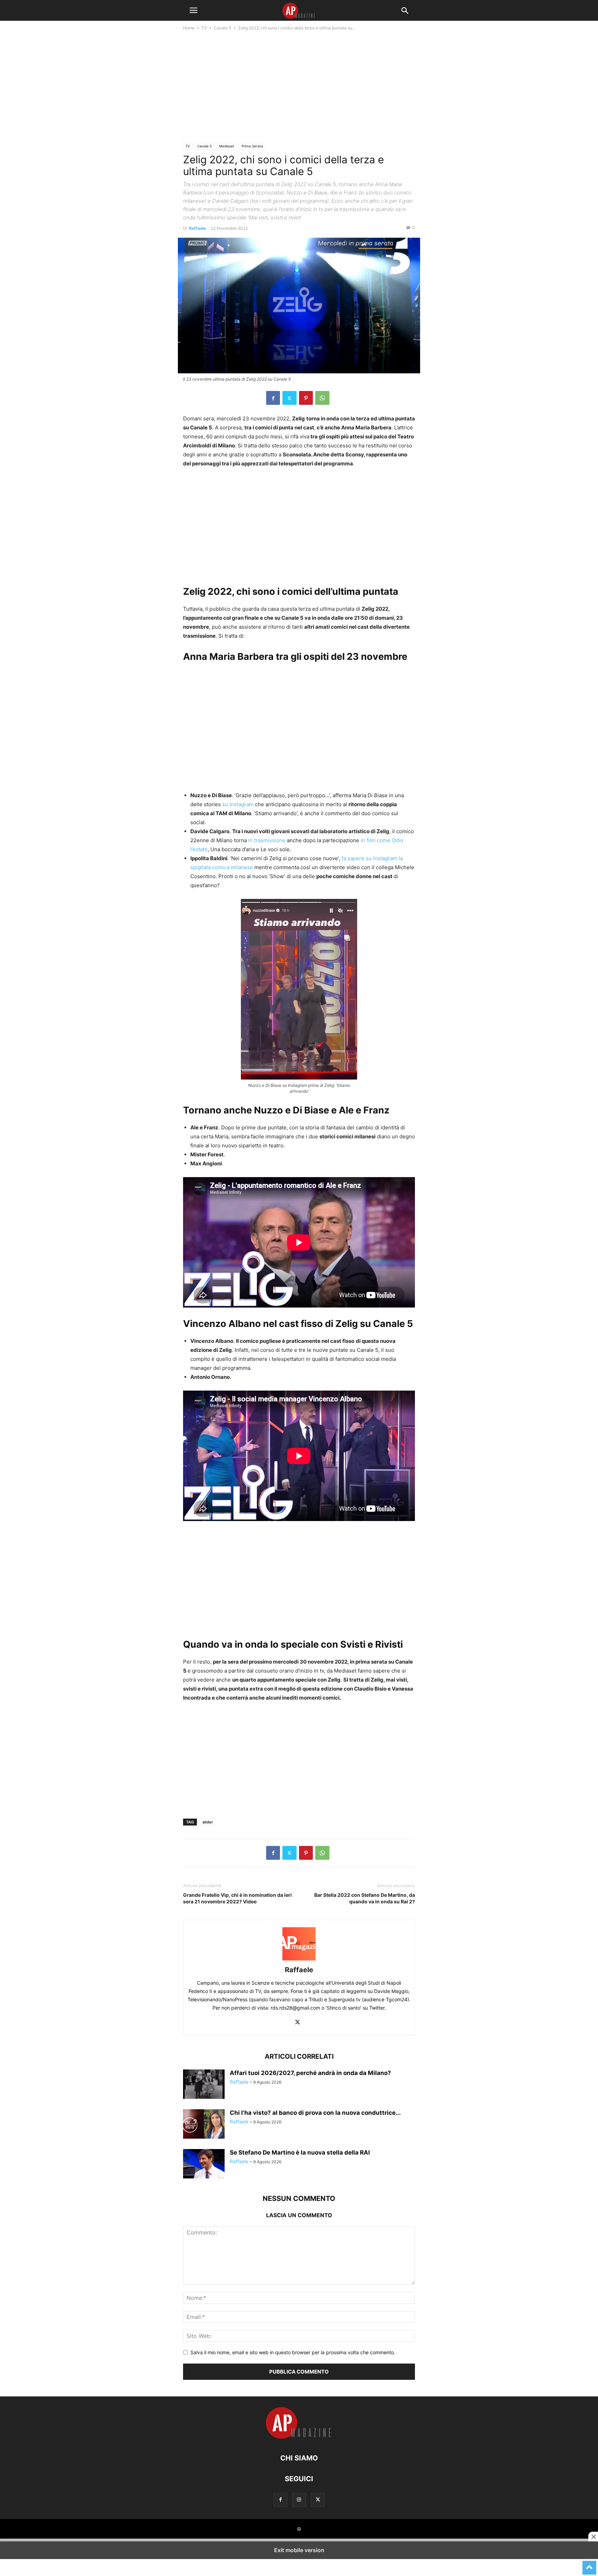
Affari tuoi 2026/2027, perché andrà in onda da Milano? (310, 2073)
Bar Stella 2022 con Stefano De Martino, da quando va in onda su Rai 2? (365, 1898)
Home (189, 28)
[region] (299, 89)
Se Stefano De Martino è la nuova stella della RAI (300, 2152)
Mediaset (227, 146)
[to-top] (589, 2565)
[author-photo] (299, 1960)
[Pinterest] (306, 398)
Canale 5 (223, 28)
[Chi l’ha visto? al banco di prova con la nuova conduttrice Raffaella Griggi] (204, 2125)
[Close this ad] (593, 2537)
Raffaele (197, 228)
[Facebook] (273, 398)
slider (208, 1822)
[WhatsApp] (322, 398)
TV (204, 28)
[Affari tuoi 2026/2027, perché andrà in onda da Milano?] (204, 2085)
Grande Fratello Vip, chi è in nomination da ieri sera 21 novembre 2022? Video (237, 1898)
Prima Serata (252, 146)
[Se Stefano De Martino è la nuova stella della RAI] (204, 2165)
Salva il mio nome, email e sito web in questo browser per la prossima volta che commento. (293, 2352)
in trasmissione (267, 840)
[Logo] (299, 2437)
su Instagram (238, 804)
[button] (193, 10)
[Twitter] (289, 398)
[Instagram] (299, 2500)
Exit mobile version (299, 2550)
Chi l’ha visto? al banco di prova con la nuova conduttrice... (315, 2113)
